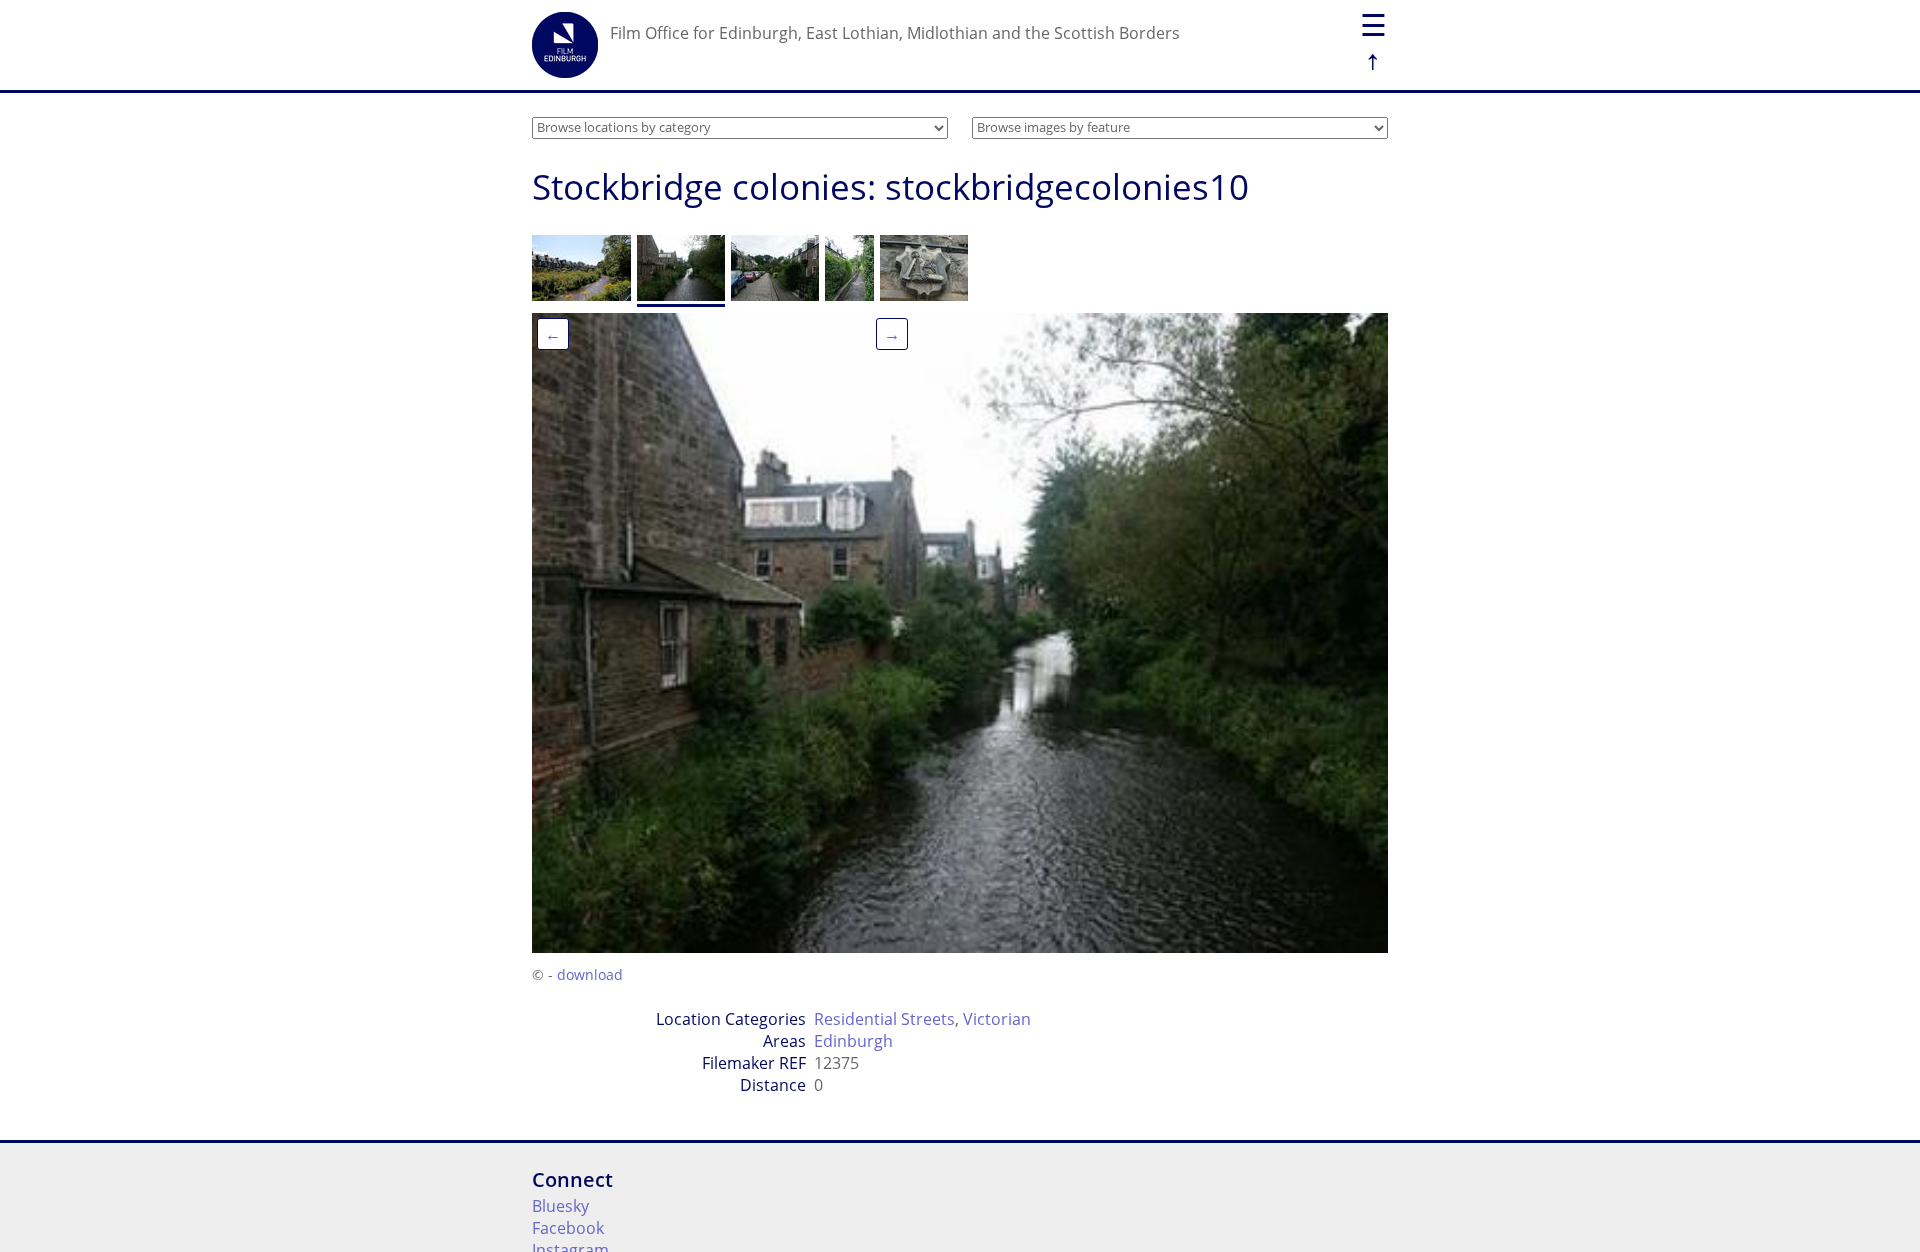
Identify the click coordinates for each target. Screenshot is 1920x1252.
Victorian (997, 1019)
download (590, 974)
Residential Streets (884, 1019)
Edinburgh (853, 1041)
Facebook (568, 1228)
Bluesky (560, 1206)
